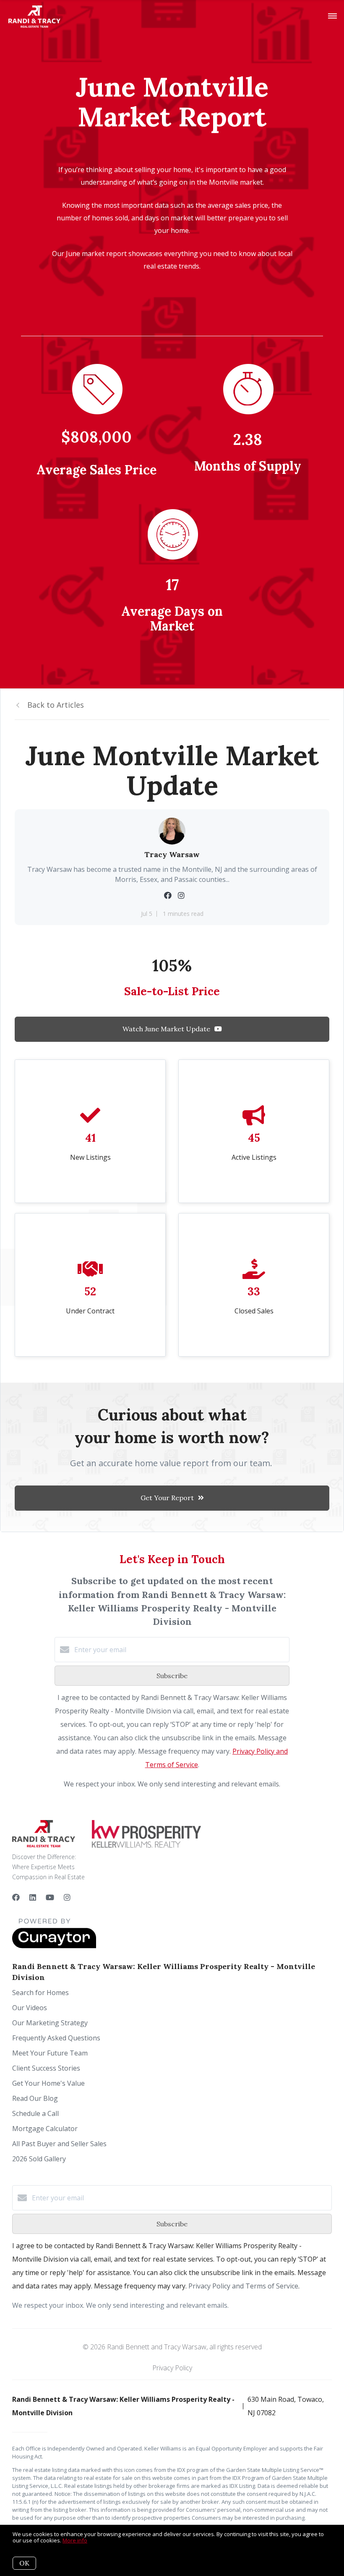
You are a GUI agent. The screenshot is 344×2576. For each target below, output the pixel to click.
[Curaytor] (54, 1946)
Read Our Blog (35, 2098)
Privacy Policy (172, 2368)
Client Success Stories (46, 2068)
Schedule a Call (35, 2113)
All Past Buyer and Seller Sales (59, 2144)
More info (75, 2540)
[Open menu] (332, 16)
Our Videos (30, 2008)
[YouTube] (50, 1897)
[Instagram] (67, 1897)
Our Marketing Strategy (50, 2023)
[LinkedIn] (33, 1897)
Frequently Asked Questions (56, 2038)
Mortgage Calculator (45, 2129)
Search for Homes (40, 1993)
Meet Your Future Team (50, 2053)
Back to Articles (56, 705)
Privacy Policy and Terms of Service (243, 2286)
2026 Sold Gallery (39, 2159)
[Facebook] (16, 1897)
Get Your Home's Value (48, 2083)
